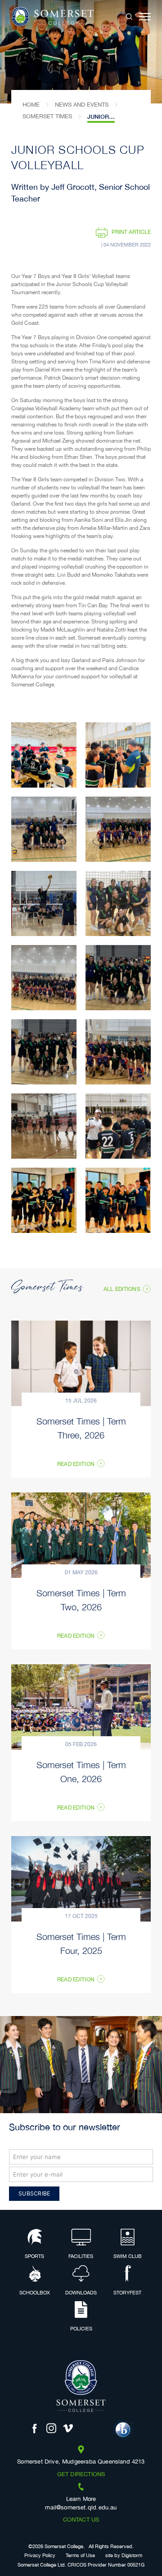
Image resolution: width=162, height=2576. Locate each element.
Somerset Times (47, 116)
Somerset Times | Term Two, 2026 (81, 1599)
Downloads (81, 2293)
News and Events (82, 105)
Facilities (81, 2257)
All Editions (122, 1289)
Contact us (81, 2520)
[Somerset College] (52, 17)
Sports (34, 2257)
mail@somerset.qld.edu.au (81, 2508)
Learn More (81, 2500)
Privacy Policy (40, 2556)
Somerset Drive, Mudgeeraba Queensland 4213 (81, 2462)
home (31, 105)
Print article (131, 232)
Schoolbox (35, 2293)
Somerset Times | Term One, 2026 (81, 1771)
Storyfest (127, 2293)
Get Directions (81, 2475)
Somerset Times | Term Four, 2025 (81, 1943)
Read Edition (76, 1465)
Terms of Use (80, 2556)
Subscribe (34, 2193)
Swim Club (128, 2257)
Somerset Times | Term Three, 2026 (81, 1428)
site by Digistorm (124, 2556)
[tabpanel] (81, 52)
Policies (81, 2329)
